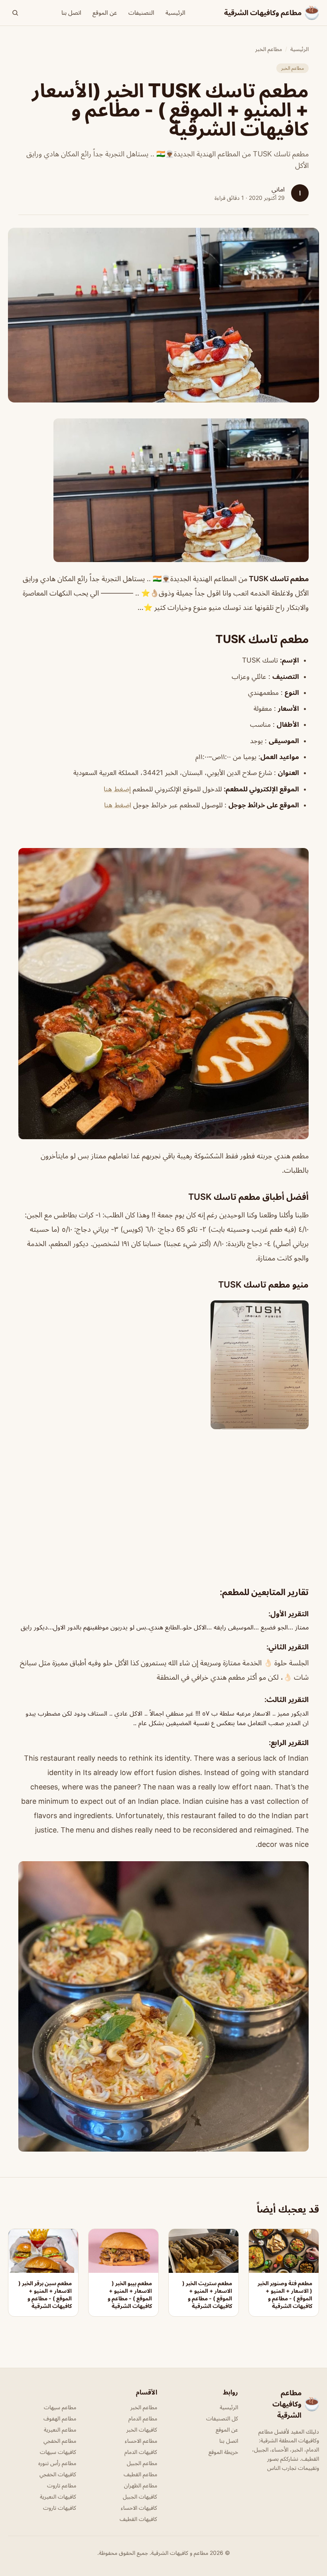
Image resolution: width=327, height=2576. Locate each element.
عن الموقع (105, 13)
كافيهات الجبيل (140, 2496)
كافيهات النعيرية (58, 2496)
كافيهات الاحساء (139, 2508)
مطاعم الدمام (143, 2418)
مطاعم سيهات (60, 2407)
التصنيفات (141, 13)
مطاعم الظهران (141, 2485)
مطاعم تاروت (62, 2485)
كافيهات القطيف (138, 2519)
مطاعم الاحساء (141, 2441)
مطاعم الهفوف (60, 2418)
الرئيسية (175, 13)
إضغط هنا (117, 789)
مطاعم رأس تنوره (57, 2463)
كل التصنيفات (222, 2418)
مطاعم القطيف (140, 2474)
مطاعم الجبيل (142, 2463)
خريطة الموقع (223, 2452)
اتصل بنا (71, 13)
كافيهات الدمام (141, 2452)
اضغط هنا (118, 805)
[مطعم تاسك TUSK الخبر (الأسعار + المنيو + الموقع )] (163, 490)
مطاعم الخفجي (60, 2441)
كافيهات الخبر (142, 2429)
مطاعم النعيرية (60, 2429)
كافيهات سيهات (58, 2452)
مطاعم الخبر (269, 49)
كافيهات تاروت (60, 2508)
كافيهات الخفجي (58, 2474)
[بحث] (15, 13)
